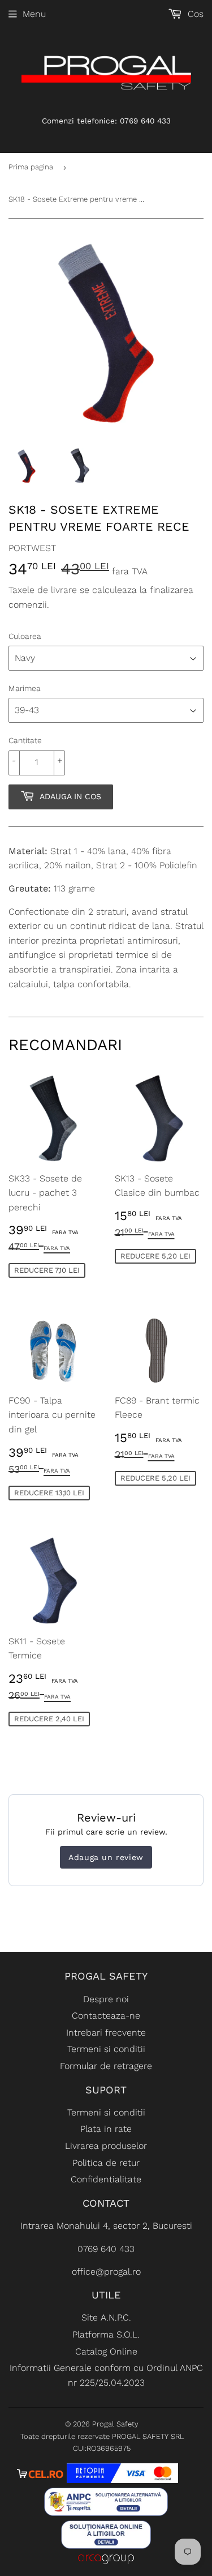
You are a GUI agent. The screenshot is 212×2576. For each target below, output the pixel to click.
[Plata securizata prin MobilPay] (123, 2480)
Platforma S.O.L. (106, 2334)
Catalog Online (106, 2351)
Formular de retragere (106, 2066)
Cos (194, 14)
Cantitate (25, 740)
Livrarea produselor (106, 2146)
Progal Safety (115, 2424)
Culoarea (25, 636)
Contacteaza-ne (106, 2016)
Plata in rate (106, 2129)
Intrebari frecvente (106, 2033)
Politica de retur (106, 2163)
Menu (34, 14)
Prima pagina (31, 167)
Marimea (25, 688)
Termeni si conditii (106, 2049)
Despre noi (106, 1999)
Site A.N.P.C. (106, 2317)
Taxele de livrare (43, 590)
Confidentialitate (106, 2179)
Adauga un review (106, 1857)
